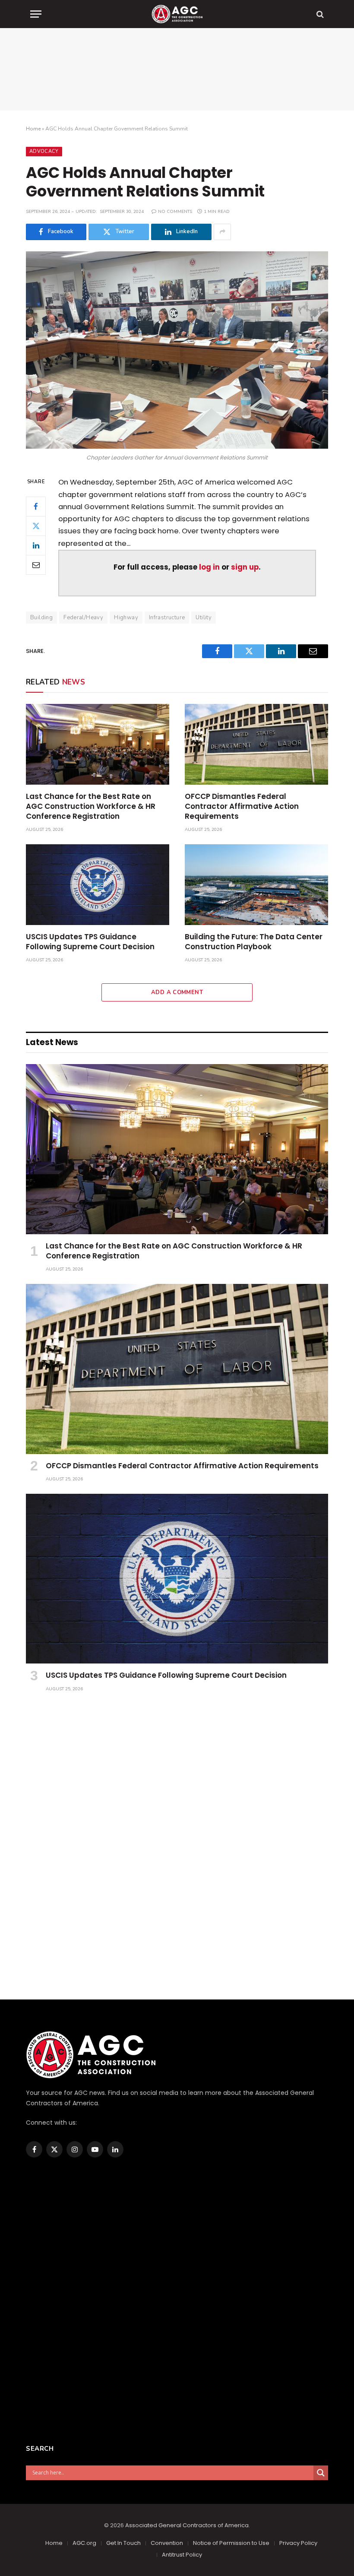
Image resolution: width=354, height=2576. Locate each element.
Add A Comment (177, 992)
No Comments (175, 212)
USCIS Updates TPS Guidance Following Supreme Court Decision (90, 942)
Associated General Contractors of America (187, 2525)
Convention (167, 2543)
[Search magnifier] (321, 2473)
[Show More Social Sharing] (222, 232)
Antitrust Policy (182, 2555)
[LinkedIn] (36, 545)
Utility (204, 618)
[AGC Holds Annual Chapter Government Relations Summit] (177, 350)
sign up (245, 567)
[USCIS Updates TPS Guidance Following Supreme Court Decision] (98, 885)
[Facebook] (36, 507)
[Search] (319, 14)
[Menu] (36, 14)
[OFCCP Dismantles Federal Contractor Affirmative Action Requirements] (256, 744)
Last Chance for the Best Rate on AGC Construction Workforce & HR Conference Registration (91, 806)
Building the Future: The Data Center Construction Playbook (254, 942)
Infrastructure (167, 618)
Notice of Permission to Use (231, 2543)
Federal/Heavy (83, 618)
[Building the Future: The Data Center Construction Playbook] (256, 885)
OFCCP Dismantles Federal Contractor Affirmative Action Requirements (242, 806)
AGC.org (84, 2543)
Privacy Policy (298, 2543)
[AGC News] (177, 14)
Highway (126, 618)
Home (33, 129)
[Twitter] (36, 526)
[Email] (36, 565)
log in (209, 567)
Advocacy (44, 151)
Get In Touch (123, 2543)
